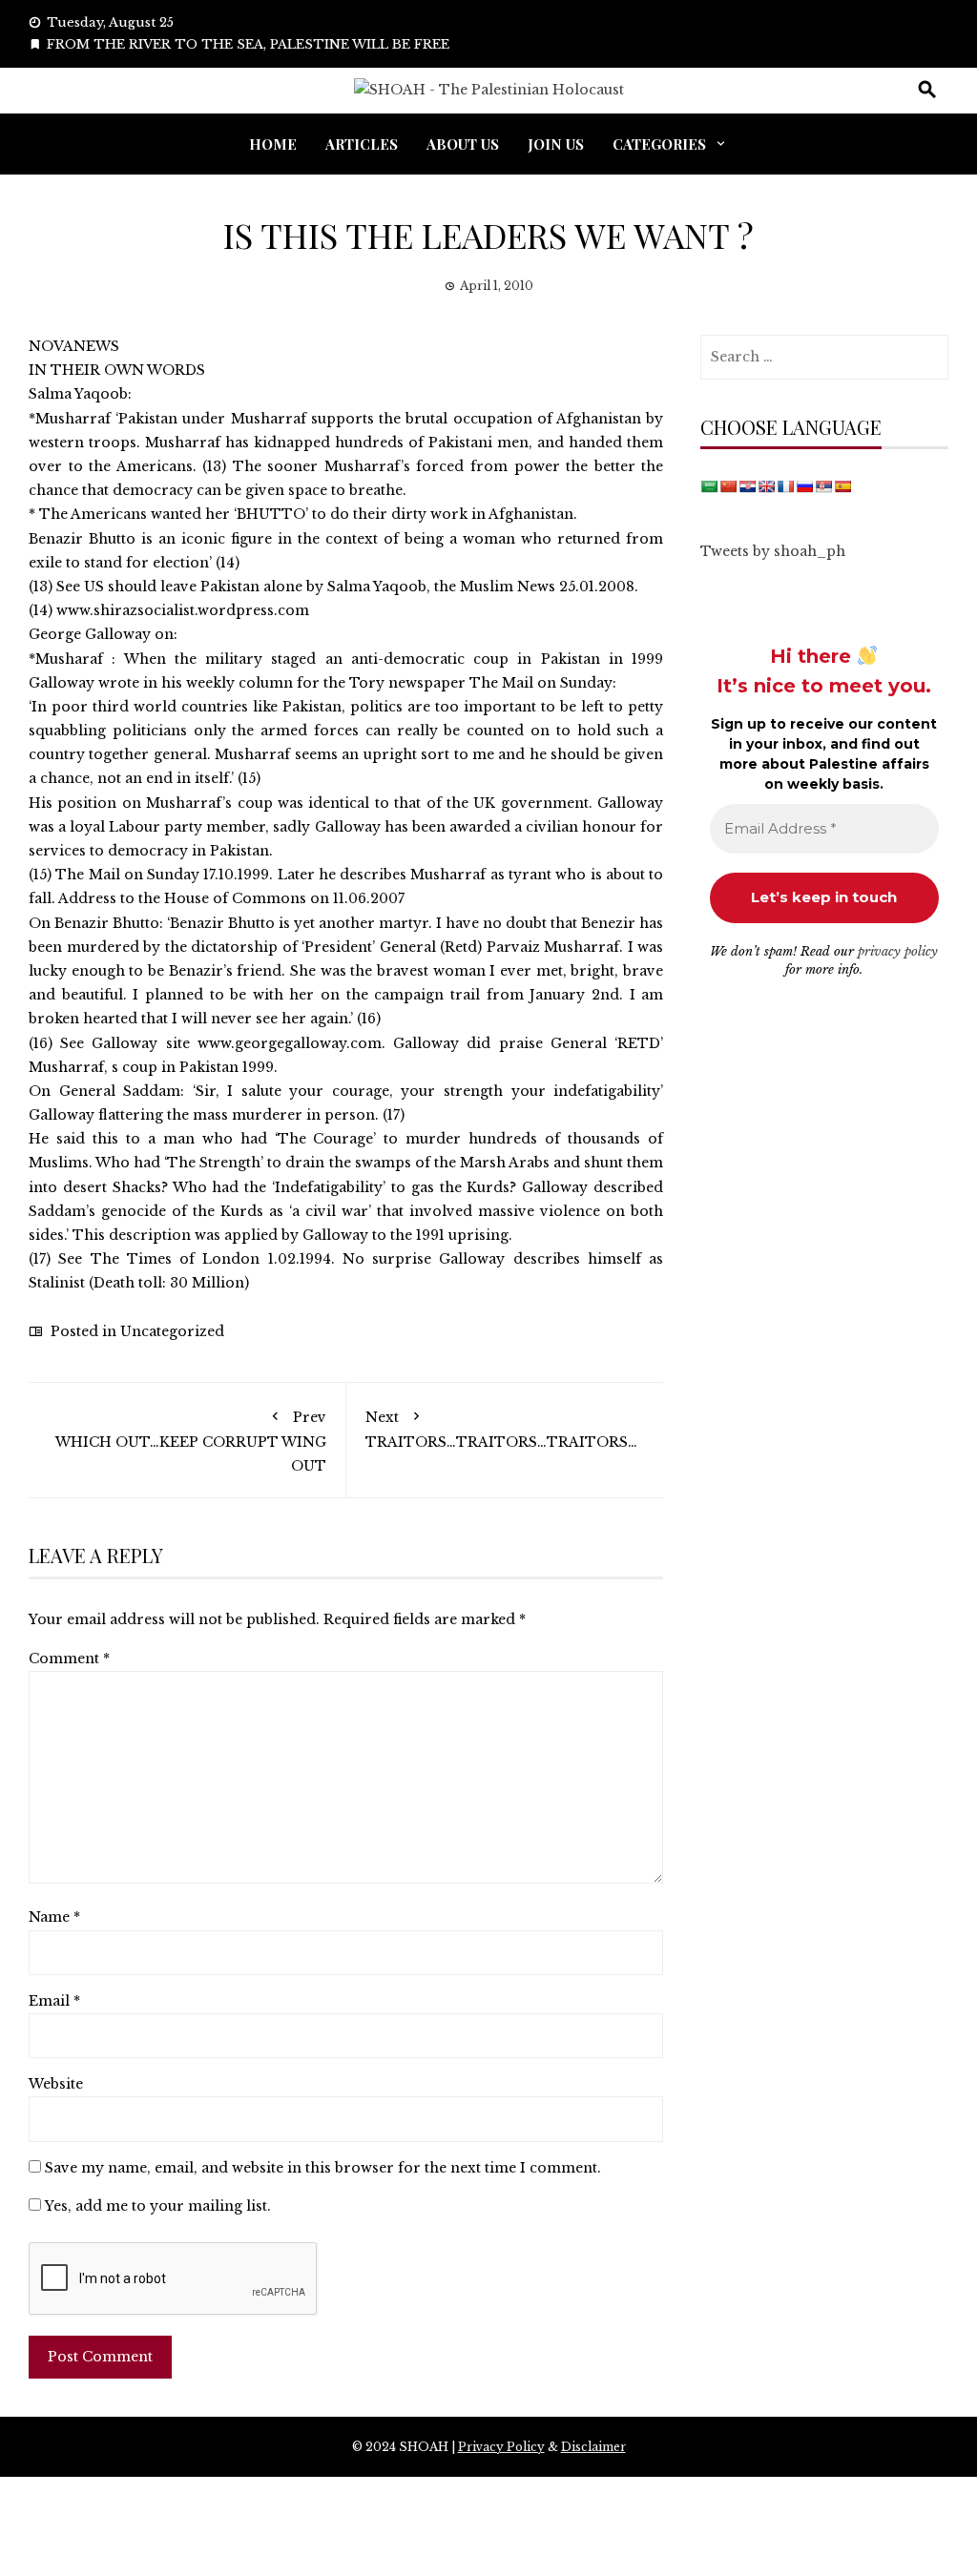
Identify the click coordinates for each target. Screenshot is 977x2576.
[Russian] (804, 486)
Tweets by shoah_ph (773, 551)
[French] (785, 486)
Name (54, 1917)
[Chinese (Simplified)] (728, 486)
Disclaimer (593, 2447)
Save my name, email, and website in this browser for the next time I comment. (323, 2168)
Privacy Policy (501, 2447)
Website (56, 2084)
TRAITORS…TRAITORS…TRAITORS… (501, 1430)
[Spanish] (842, 486)
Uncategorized (172, 1331)
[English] (766, 486)
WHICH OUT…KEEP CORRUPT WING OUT (191, 1442)
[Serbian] (823, 486)
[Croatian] (747, 486)
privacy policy (898, 951)
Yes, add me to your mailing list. (156, 2206)
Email (54, 2001)
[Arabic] (709, 486)
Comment (69, 1659)
